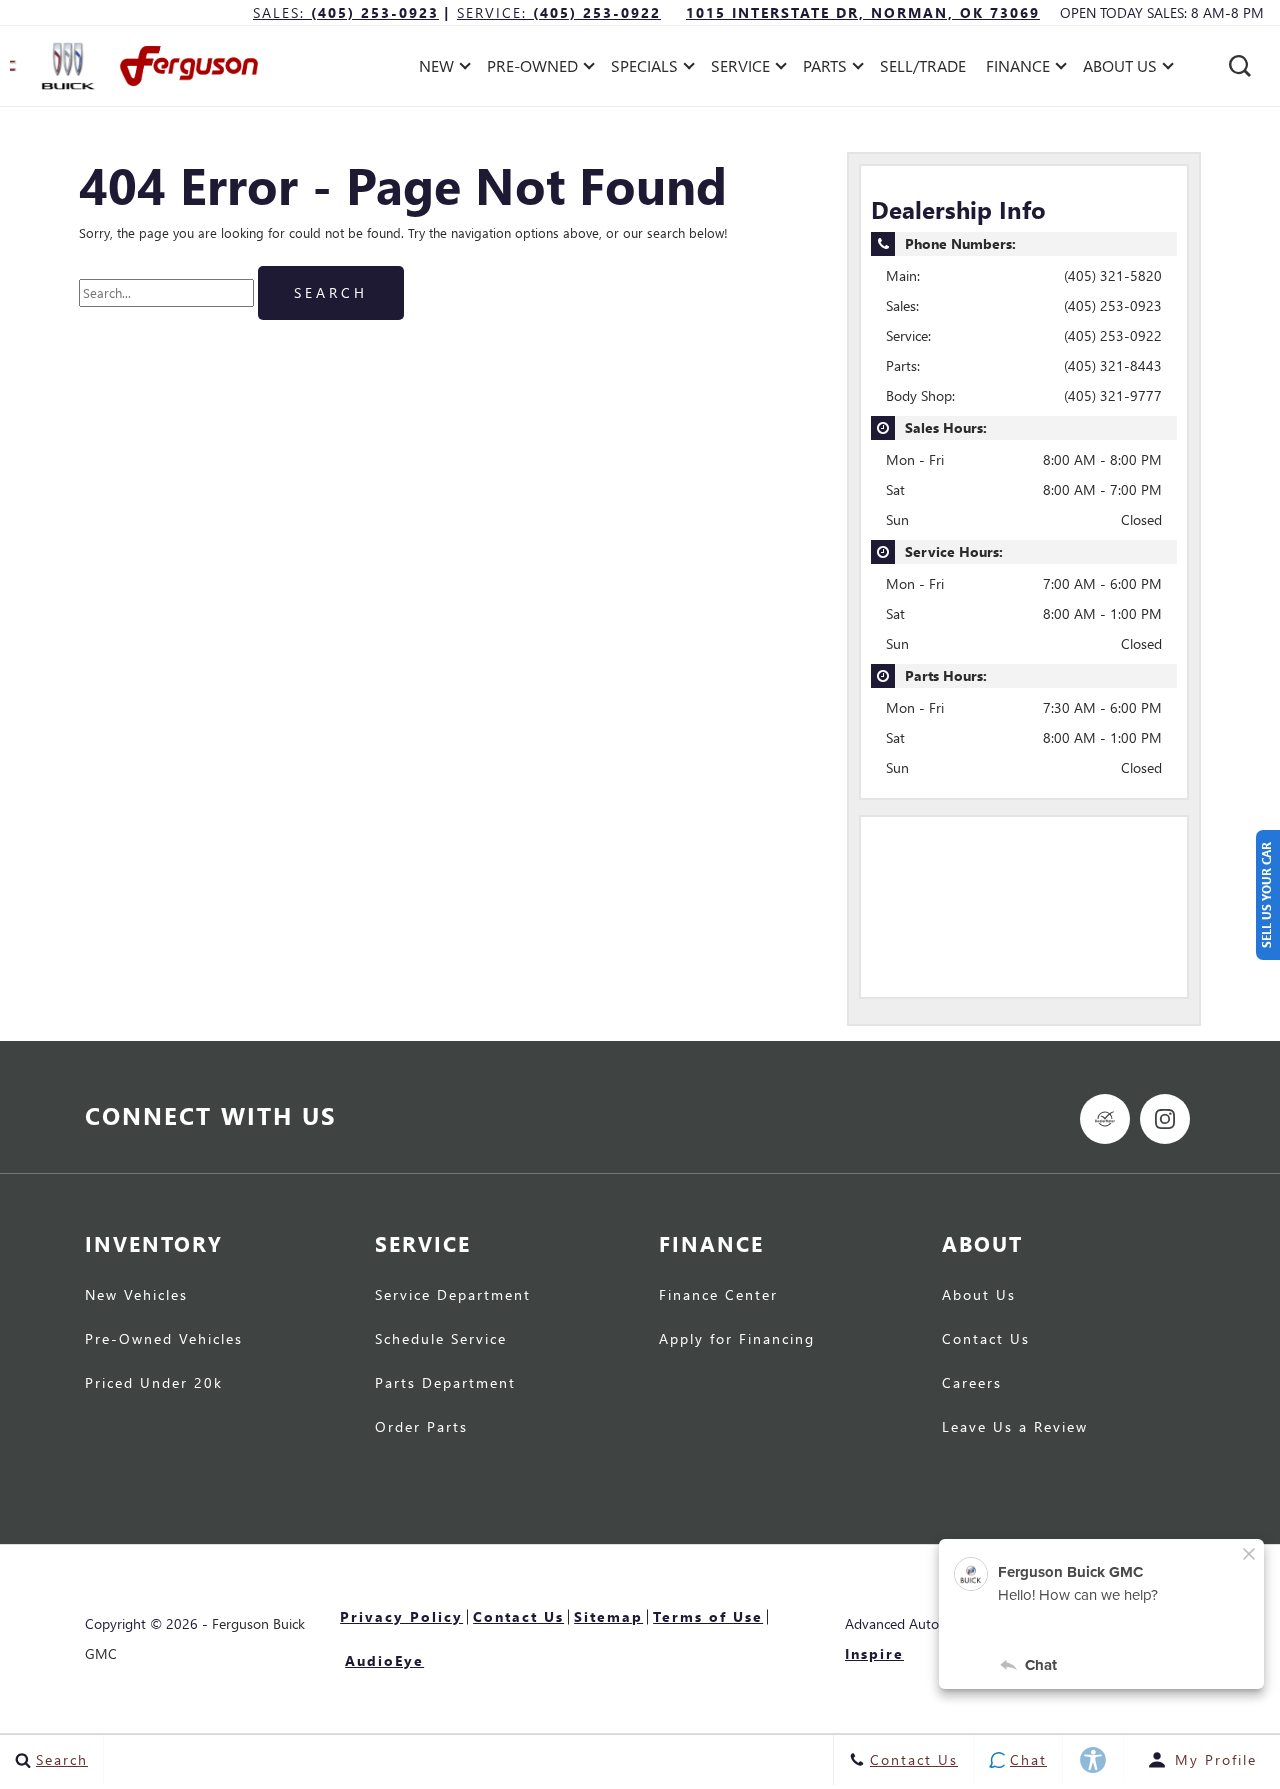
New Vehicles (136, 1296)
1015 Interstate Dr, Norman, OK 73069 (863, 12)
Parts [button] (825, 69)
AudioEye (384, 1660)
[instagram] (1165, 1119)
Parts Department (445, 1384)
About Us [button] (1119, 69)
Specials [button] (644, 69)
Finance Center (718, 1296)
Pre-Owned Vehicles (164, 1340)
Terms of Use (708, 1616)
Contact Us (986, 1340)
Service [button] (740, 69)
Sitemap (608, 1616)
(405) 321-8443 (1113, 365)
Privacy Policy (401, 1616)
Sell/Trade (923, 65)
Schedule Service (441, 1340)
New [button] (441, 69)
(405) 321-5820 (1113, 275)
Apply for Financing (737, 1340)
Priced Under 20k (154, 1384)
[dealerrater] (1105, 1119)
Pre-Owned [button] (532, 69)
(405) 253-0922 (1113, 335)
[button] (1240, 66)
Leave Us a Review (1015, 1428)
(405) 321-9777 (1113, 395)
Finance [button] (1017, 69)
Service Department (453, 1296)
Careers (972, 1384)
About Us (979, 1296)
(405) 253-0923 (1113, 305)
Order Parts (421, 1428)
